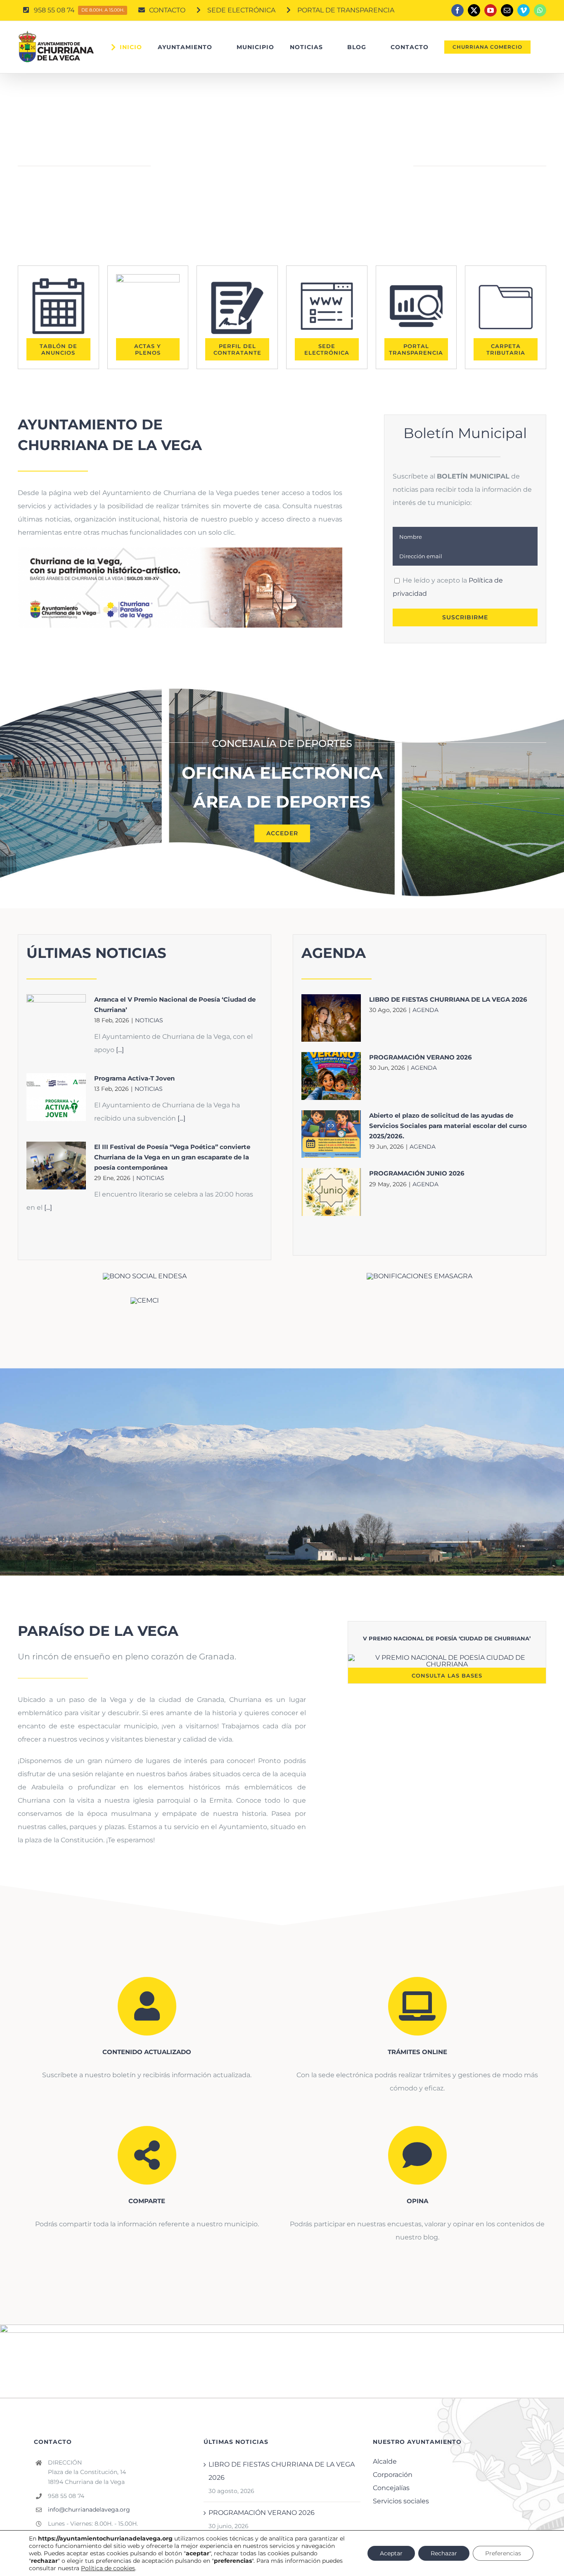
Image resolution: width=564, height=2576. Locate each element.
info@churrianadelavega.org (89, 2510)
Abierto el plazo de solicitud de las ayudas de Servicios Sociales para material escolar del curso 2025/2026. (448, 1126)
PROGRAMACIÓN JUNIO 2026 (417, 1173)
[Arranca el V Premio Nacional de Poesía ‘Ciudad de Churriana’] (56, 1018)
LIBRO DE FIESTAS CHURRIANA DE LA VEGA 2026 (448, 999)
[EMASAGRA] (419, 1276)
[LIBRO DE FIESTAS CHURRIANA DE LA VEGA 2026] (331, 1018)
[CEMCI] (145, 1300)
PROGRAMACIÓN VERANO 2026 (421, 1057)
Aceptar (391, 2553)
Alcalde (385, 2461)
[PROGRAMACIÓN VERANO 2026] (331, 1076)
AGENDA (425, 1010)
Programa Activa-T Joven (134, 1078)
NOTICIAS (149, 1020)
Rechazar (444, 2553)
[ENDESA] (145, 1276)
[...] (119, 1050)
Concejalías (391, 2488)
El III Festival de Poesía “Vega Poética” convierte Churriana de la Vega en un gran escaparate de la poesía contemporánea (172, 1157)
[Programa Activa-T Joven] (56, 1097)
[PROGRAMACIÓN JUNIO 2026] (331, 1192)
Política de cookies (108, 2568)
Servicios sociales (401, 2501)
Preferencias (503, 2553)
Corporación (393, 2475)
